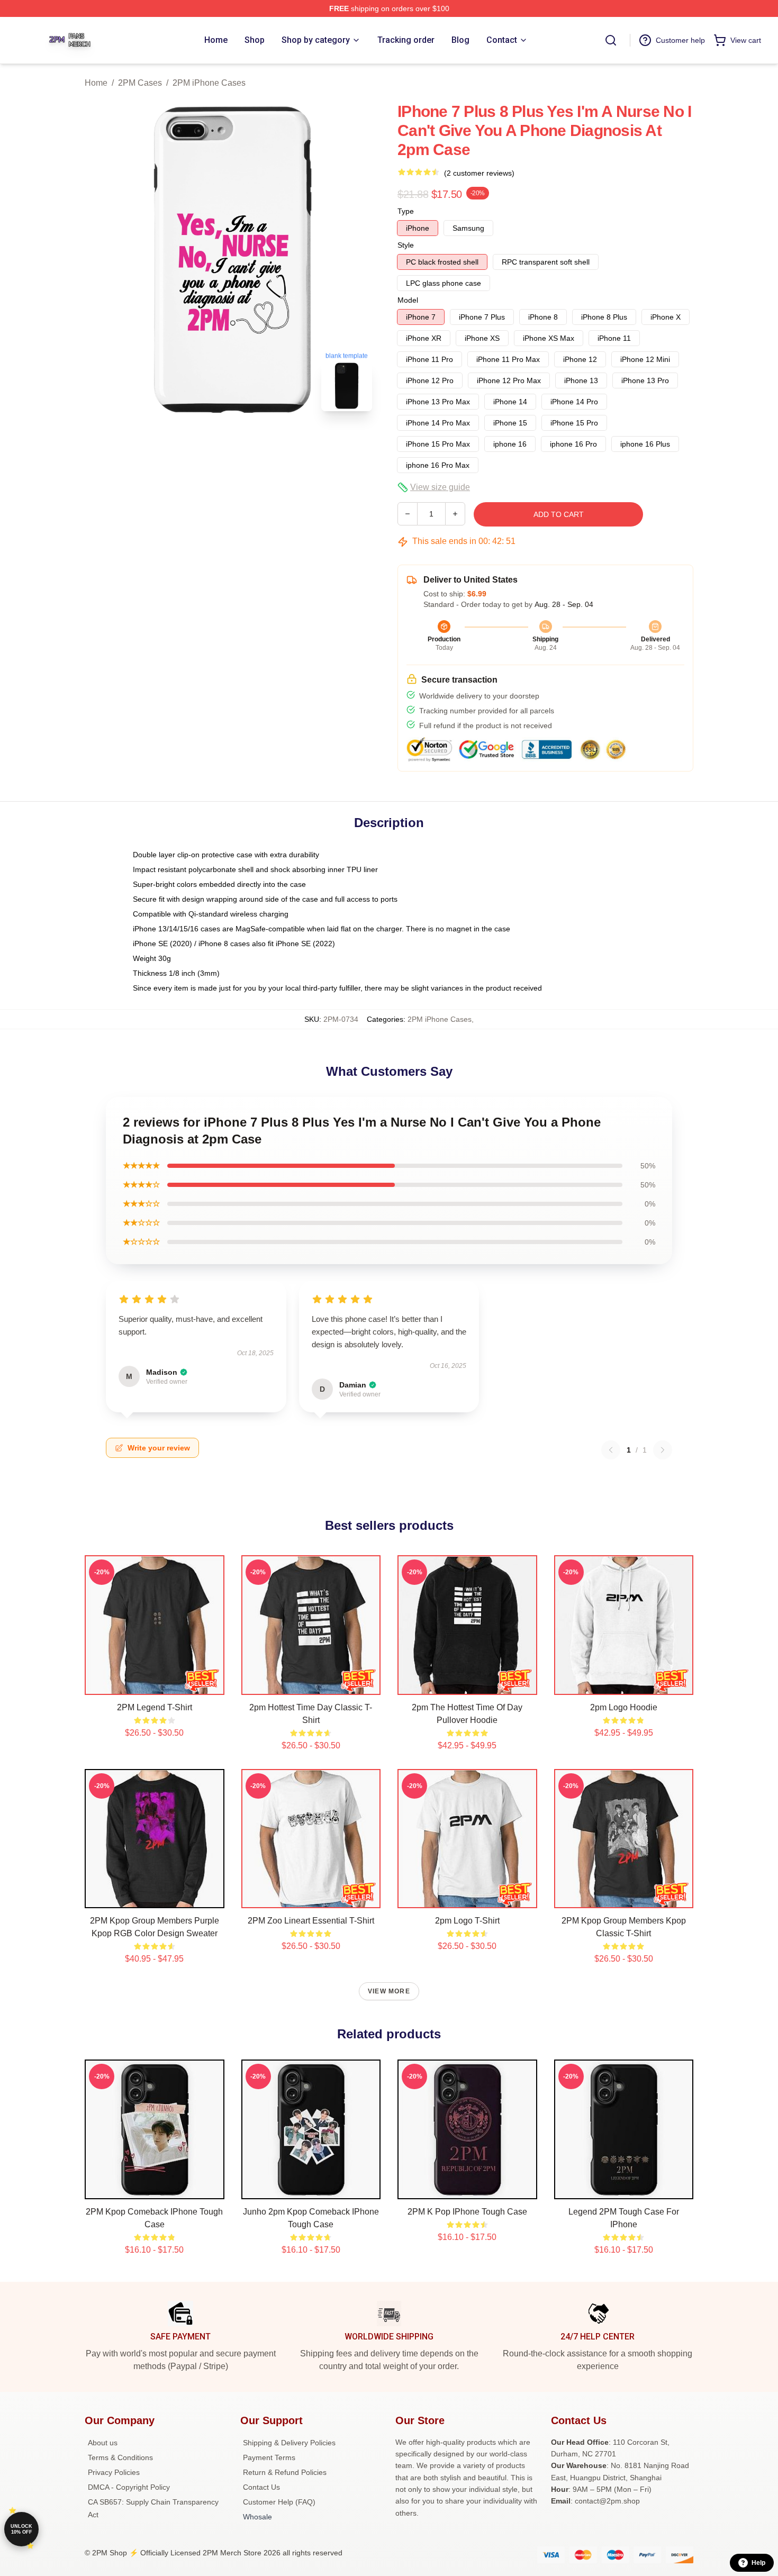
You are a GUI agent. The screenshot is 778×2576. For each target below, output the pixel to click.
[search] (611, 40)
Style (406, 245)
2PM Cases (140, 83)
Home (96, 83)
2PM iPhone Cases (209, 83)
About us (103, 2443)
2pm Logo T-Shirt (467, 1921)
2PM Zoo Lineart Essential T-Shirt (311, 1921)
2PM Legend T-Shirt (155, 1707)
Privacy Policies (114, 2472)
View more (389, 1991)
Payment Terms (269, 2457)
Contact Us (261, 2487)
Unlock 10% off (21, 2529)
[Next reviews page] (663, 1450)
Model (408, 300)
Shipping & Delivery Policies (289, 2443)
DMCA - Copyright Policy (129, 2487)
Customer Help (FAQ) (279, 2502)
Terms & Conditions (120, 2457)
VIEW (154, 1684)
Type (406, 211)
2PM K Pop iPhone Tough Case (467, 2212)
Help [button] (758, 2563)
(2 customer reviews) (479, 173)
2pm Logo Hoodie (624, 1707)
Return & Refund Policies (285, 2472)
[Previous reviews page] (611, 1450)
